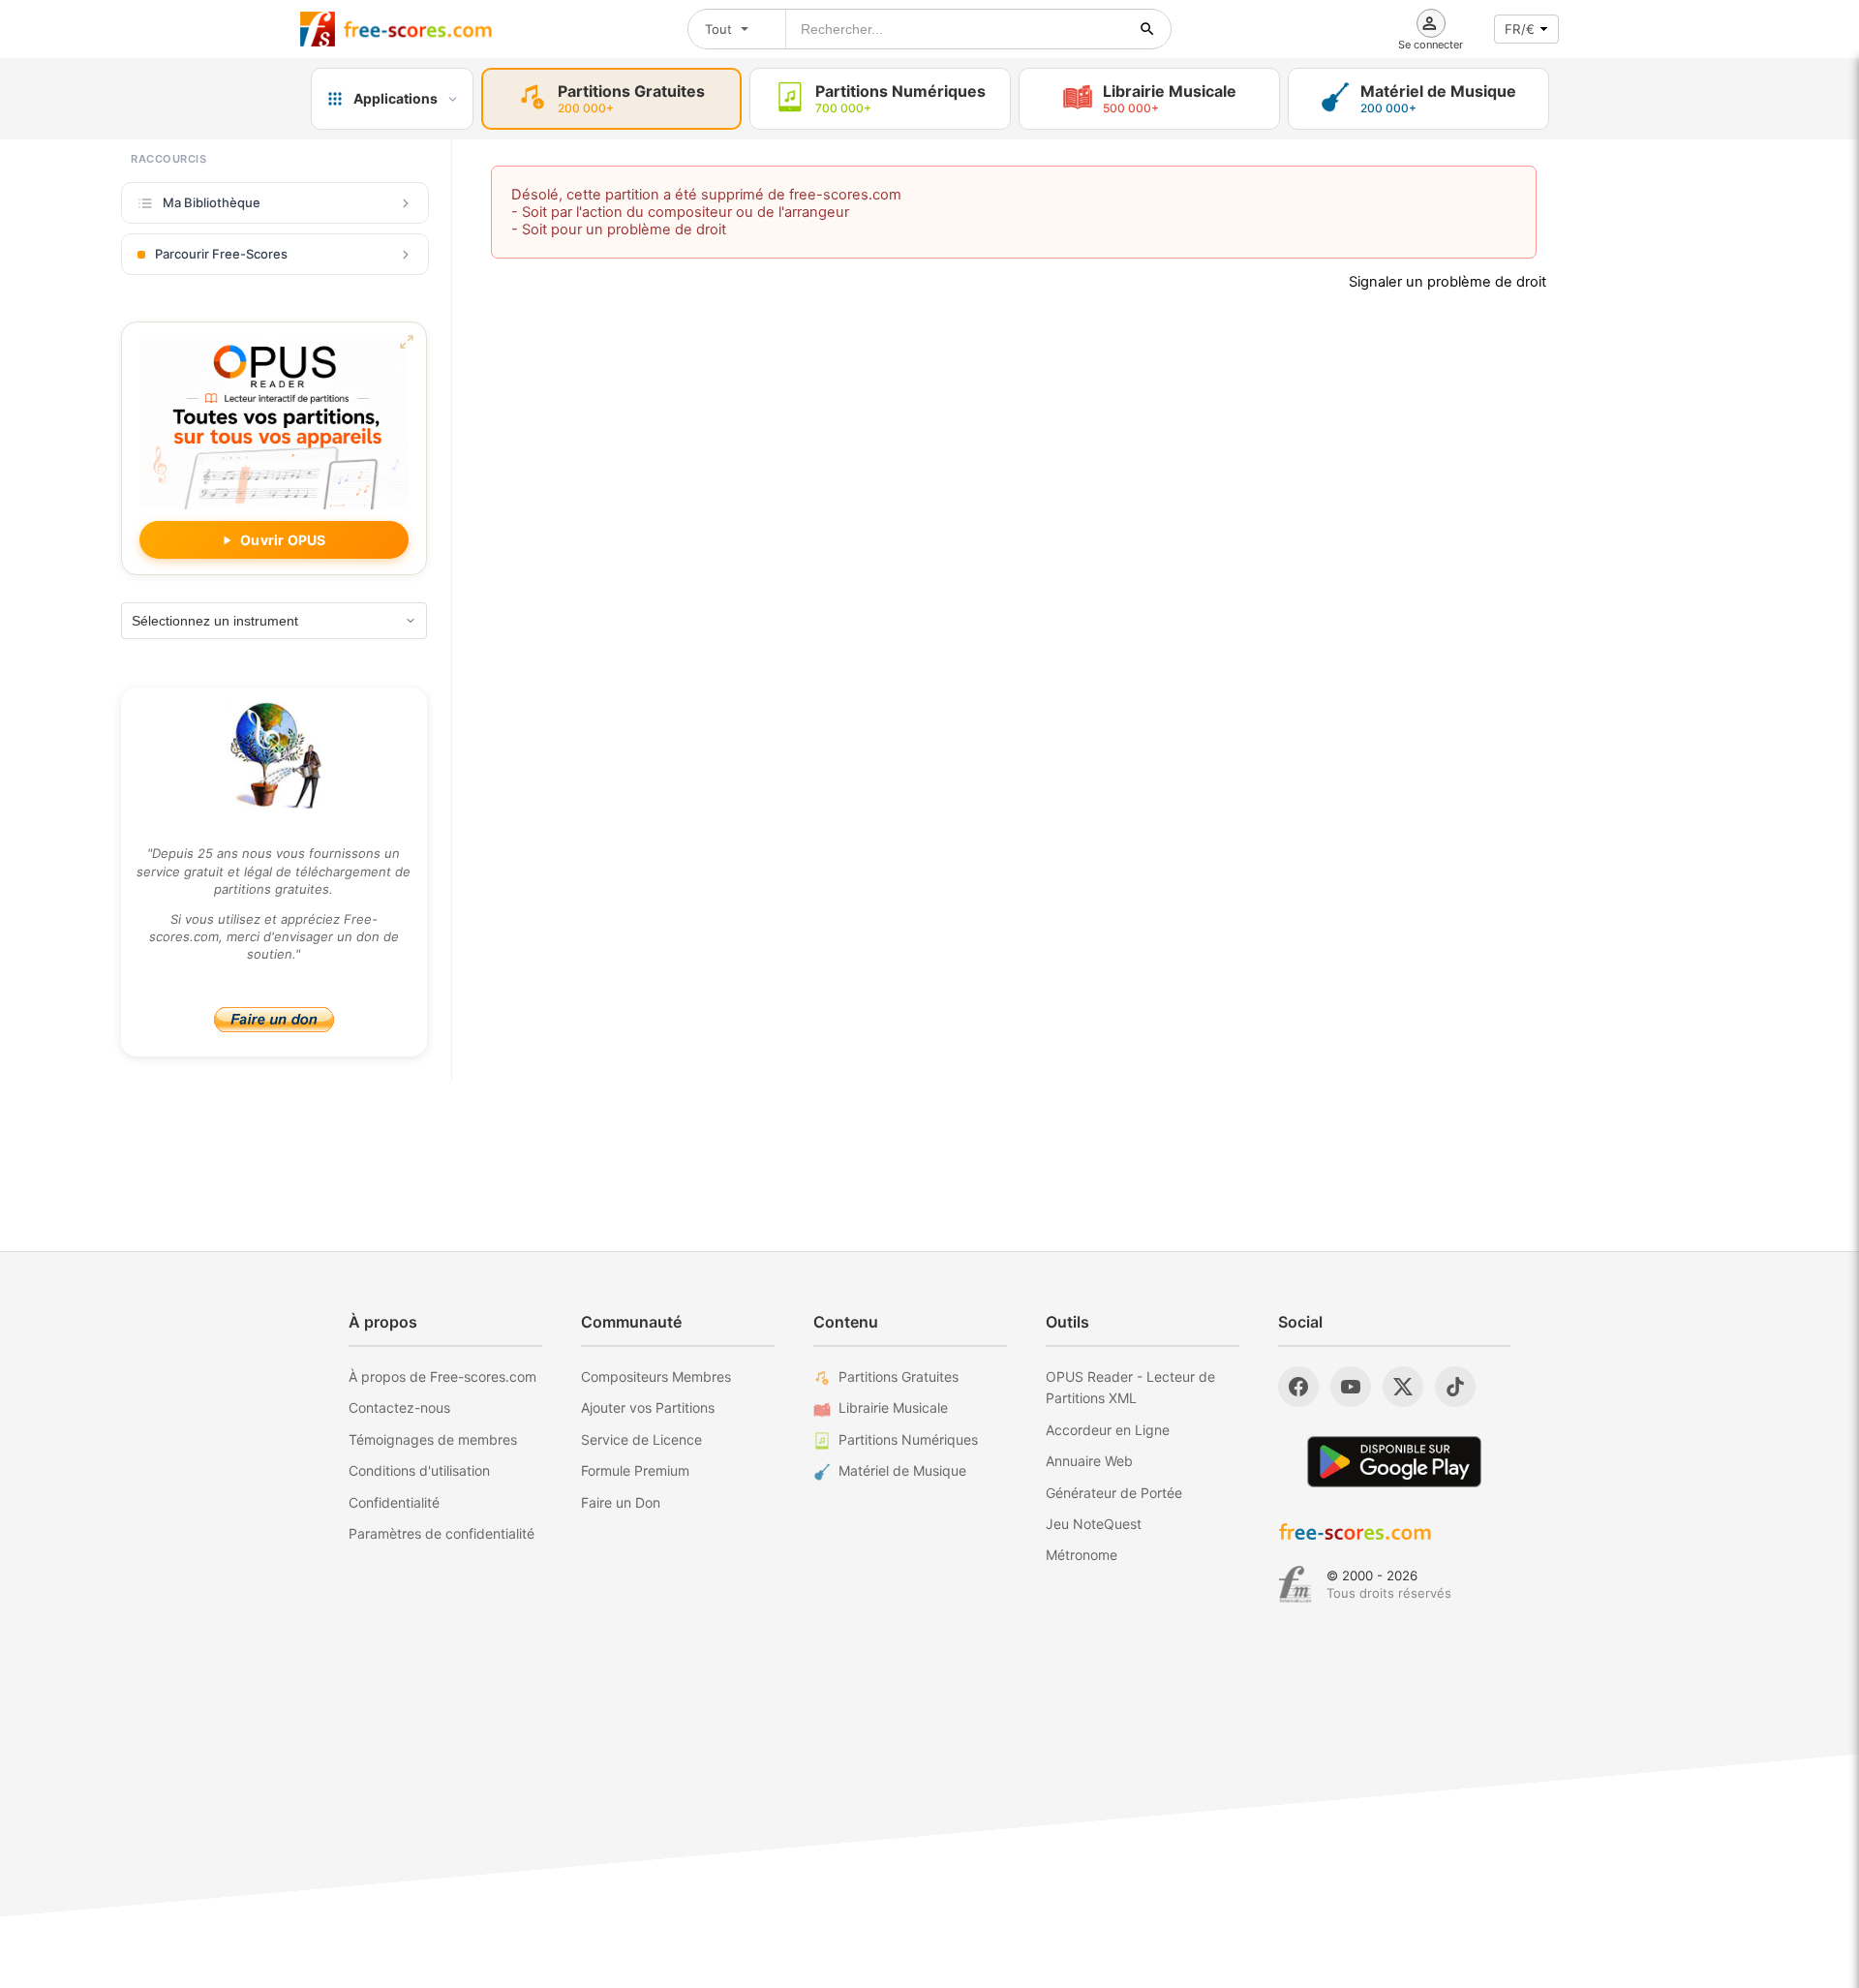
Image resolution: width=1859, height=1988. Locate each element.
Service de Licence (641, 1439)
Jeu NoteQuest (1094, 1524)
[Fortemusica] (1295, 1584)
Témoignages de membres (433, 1439)
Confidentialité (394, 1502)
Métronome (1082, 1555)
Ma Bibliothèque (212, 202)
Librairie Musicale (893, 1407)
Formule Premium (635, 1470)
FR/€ (1520, 29)
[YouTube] (1351, 1387)
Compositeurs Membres (656, 1376)
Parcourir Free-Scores (221, 254)
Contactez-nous (399, 1407)
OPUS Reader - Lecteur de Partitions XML (1130, 1387)
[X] (1403, 1387)
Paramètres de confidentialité (442, 1533)
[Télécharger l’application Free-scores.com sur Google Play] (1394, 1462)
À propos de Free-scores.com (442, 1376)
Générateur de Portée (1114, 1493)
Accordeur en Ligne (1108, 1430)
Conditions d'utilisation (419, 1470)
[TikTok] (1455, 1387)
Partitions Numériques (908, 1439)
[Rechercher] (1147, 29)
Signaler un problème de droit (1448, 282)
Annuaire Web (1089, 1461)
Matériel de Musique (902, 1470)
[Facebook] (1298, 1387)
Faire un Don (621, 1502)
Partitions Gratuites (899, 1376)
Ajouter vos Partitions (648, 1407)
